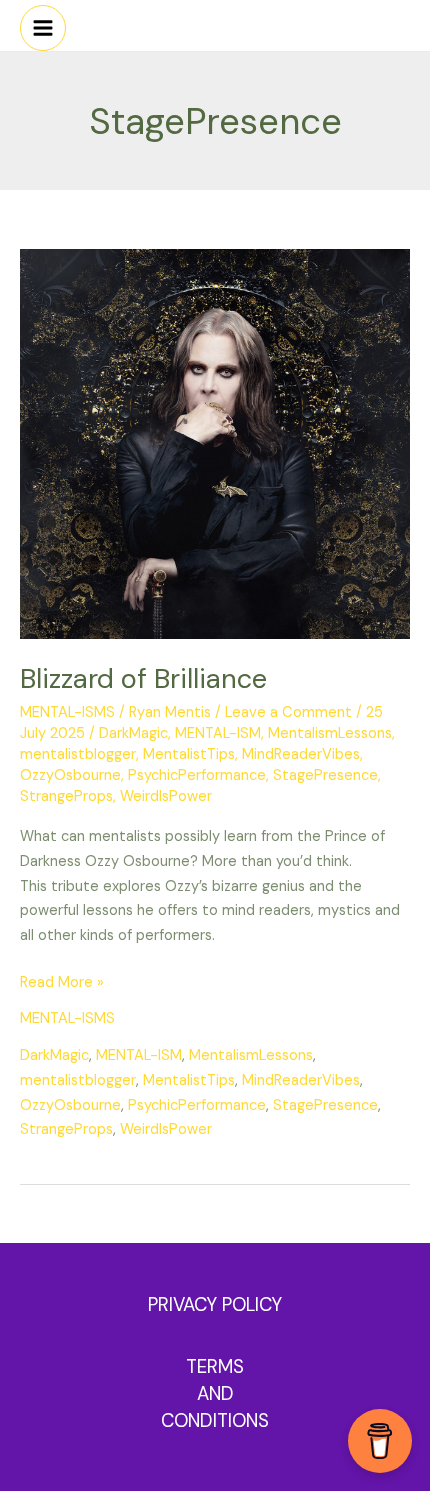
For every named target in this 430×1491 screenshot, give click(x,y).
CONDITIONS (215, 1420)
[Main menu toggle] (43, 28)
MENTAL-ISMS (67, 712)
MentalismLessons (330, 733)
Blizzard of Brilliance (143, 678)
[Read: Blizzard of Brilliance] (215, 443)
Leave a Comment (288, 712)
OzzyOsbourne (70, 775)
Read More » (62, 981)
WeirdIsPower (166, 796)
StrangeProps (66, 796)
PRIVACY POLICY (215, 1304)
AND (215, 1393)
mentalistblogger (78, 754)
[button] (415, 20)
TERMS (215, 1366)
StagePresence (325, 775)
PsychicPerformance (197, 775)
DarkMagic (133, 733)
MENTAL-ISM (218, 733)
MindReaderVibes (301, 754)
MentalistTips (189, 754)
